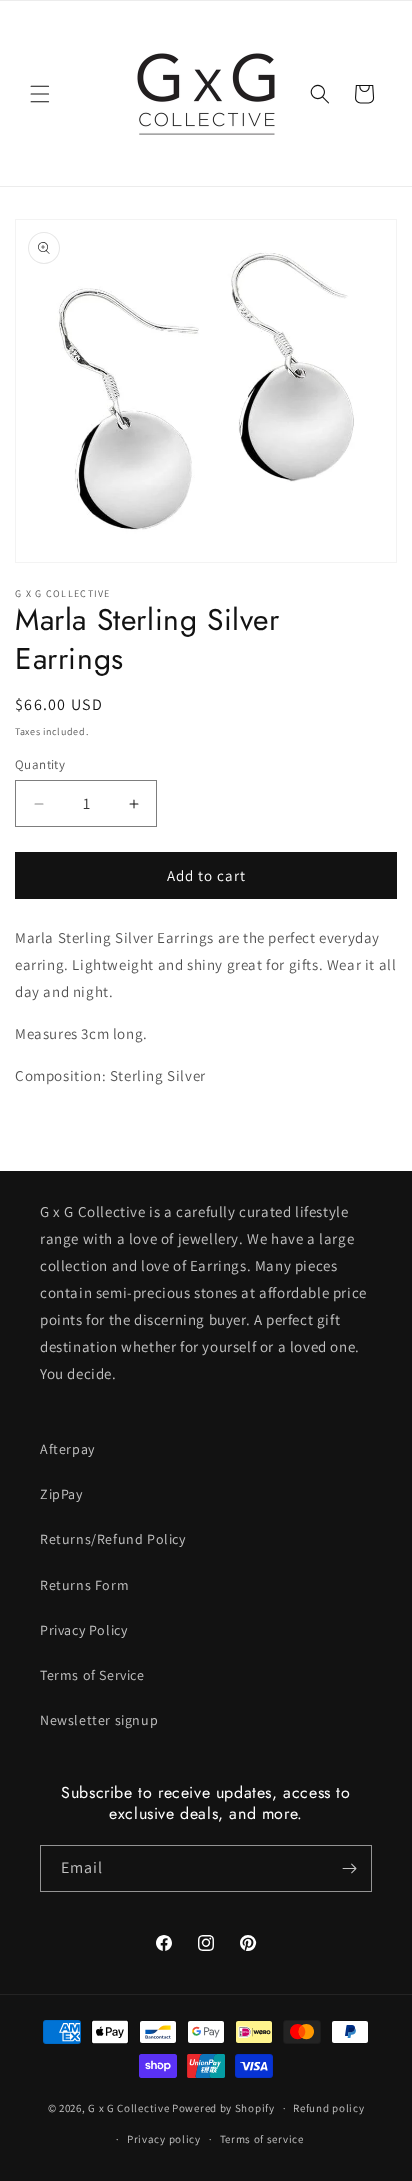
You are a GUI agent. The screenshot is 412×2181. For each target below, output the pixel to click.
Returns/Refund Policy (113, 1539)
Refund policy (328, 2108)
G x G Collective (128, 2108)
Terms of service (262, 2139)
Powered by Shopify (223, 2108)
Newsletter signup (99, 1720)
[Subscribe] (349, 1868)
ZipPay (61, 1494)
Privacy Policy (83, 1630)
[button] (40, 94)
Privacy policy (164, 2139)
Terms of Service (92, 1675)
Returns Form (84, 1585)
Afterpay (67, 1449)
